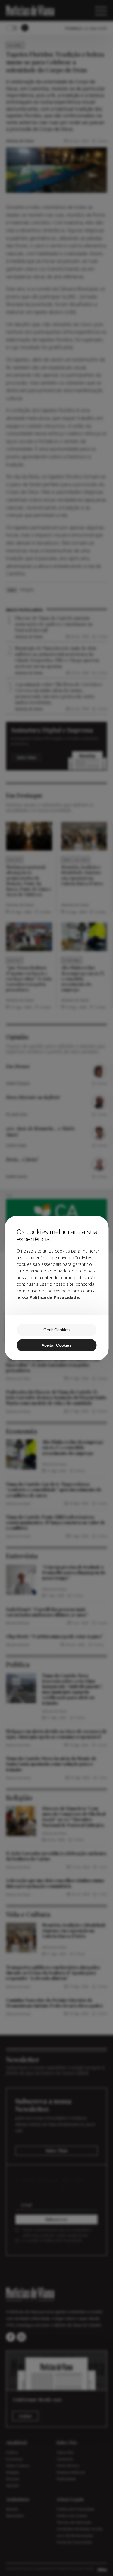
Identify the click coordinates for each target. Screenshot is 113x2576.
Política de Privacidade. (55, 1297)
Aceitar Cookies (56, 1345)
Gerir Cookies (56, 1330)
